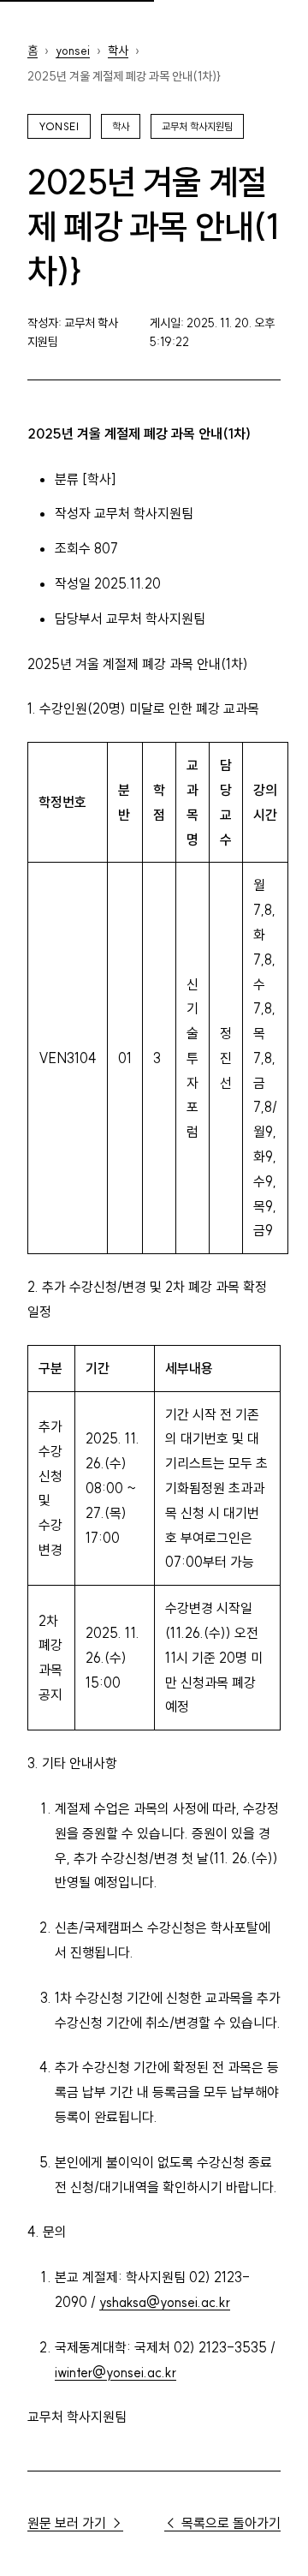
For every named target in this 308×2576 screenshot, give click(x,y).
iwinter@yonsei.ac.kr (115, 2372)
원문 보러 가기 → (75, 2523)
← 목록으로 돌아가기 (222, 2523)
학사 (118, 51)
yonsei (73, 51)
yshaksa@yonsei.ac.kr (165, 2302)
